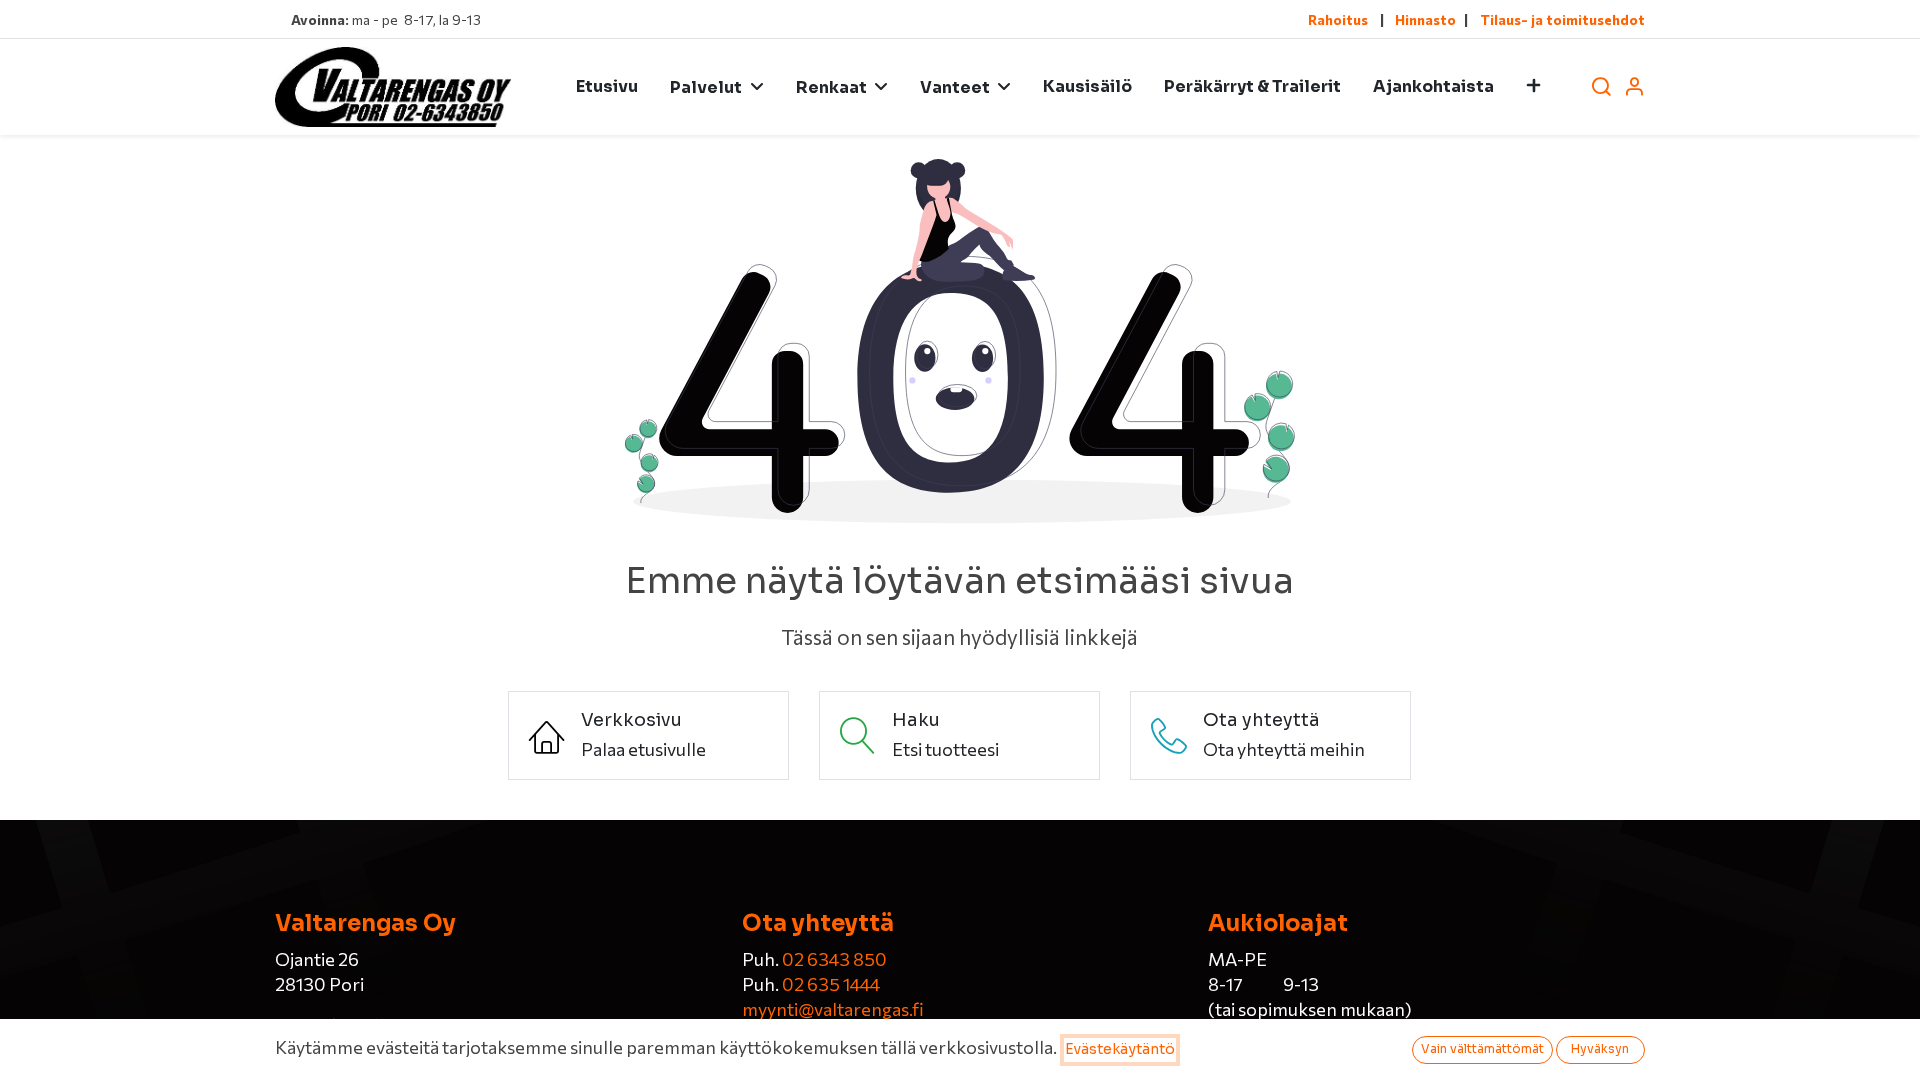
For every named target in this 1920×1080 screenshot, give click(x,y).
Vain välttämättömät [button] (1482, 1048)
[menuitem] (607, 87)
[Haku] (1601, 87)
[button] (1533, 87)
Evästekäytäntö (1120, 1049)
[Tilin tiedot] (1634, 87)
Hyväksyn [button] (1600, 1048)
